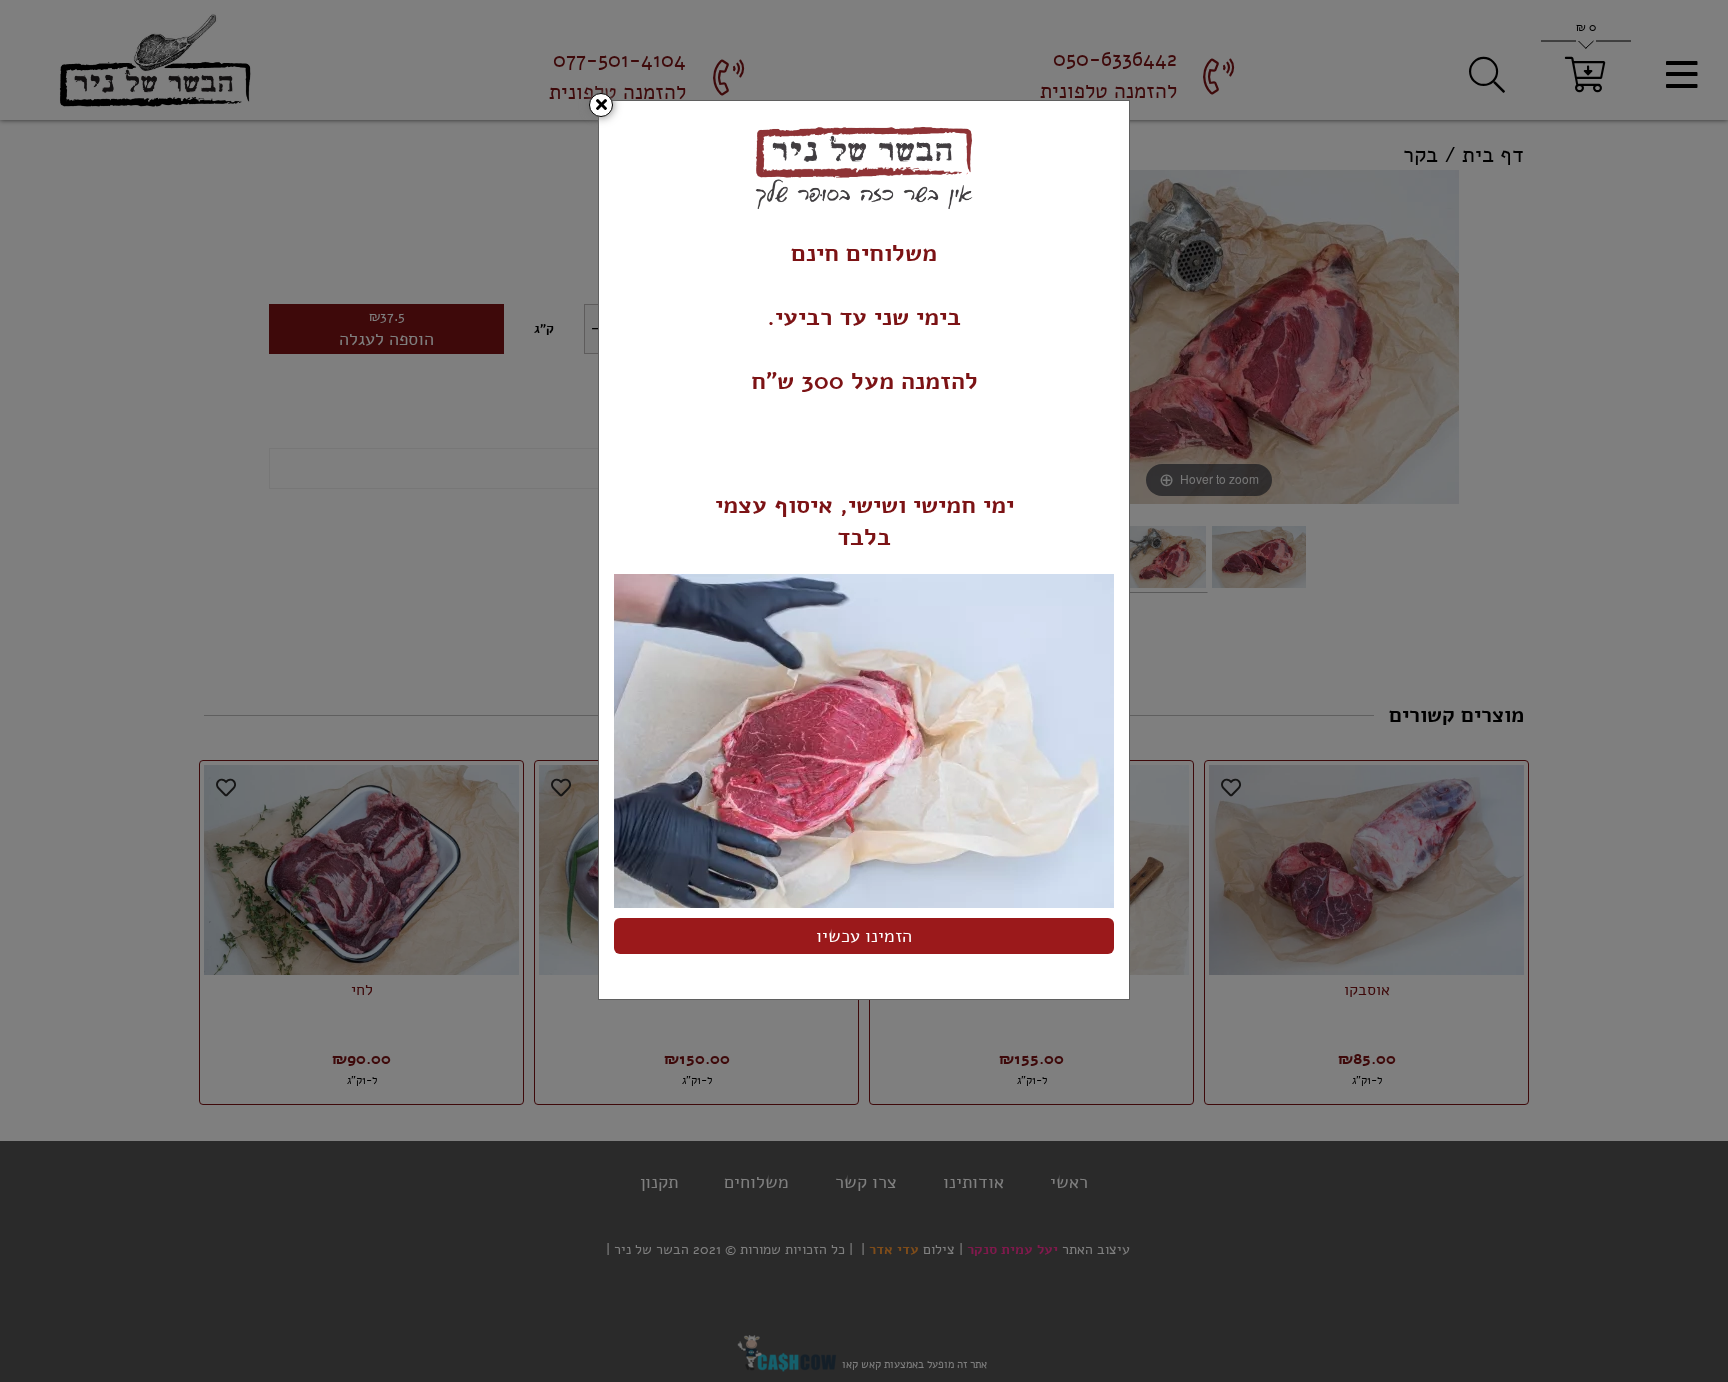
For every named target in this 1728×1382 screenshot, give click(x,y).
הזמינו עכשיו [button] (864, 936)
